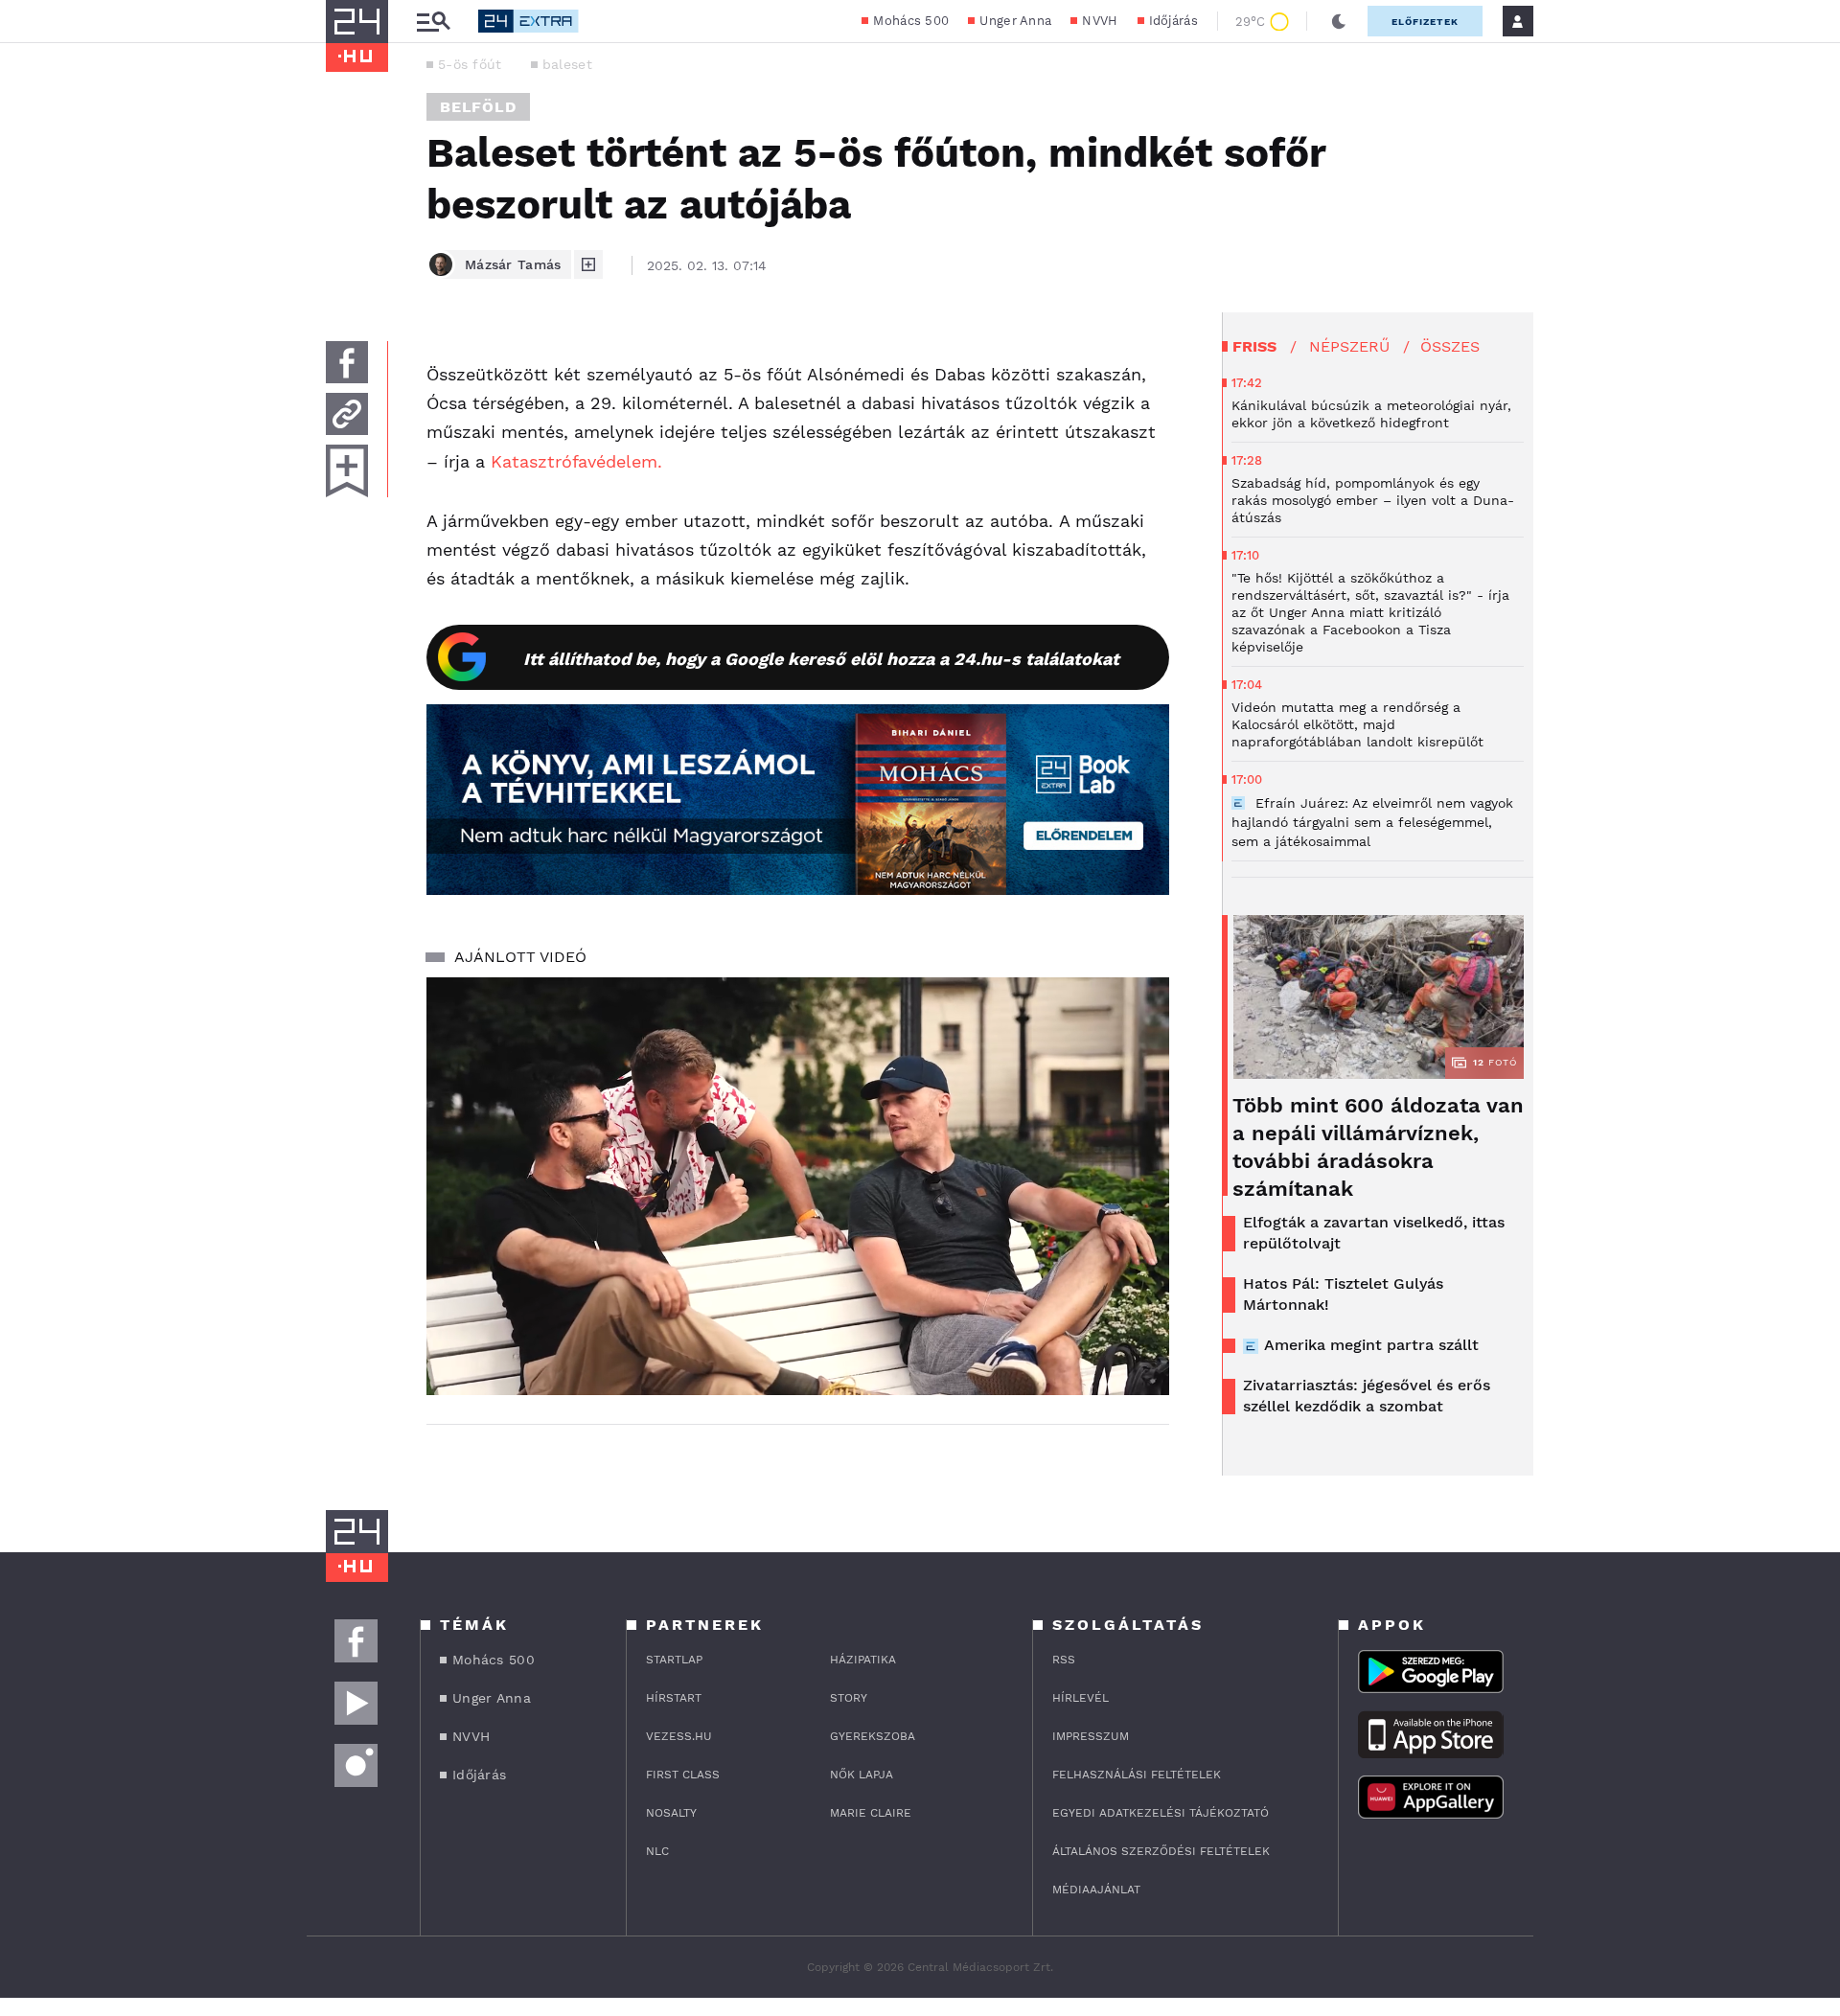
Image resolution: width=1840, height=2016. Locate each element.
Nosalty (671, 1813)
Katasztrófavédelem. (574, 461)
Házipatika (863, 1660)
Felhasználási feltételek (1137, 1775)
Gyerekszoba (873, 1736)
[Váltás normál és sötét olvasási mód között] (1339, 21)
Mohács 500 (911, 21)
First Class (683, 1775)
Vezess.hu (679, 1736)
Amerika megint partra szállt (1371, 1345)
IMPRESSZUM (1091, 1736)
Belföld (478, 107)
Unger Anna (1015, 21)
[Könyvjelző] (347, 471)
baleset (567, 64)
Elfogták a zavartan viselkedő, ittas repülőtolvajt (1374, 1233)
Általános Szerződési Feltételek (1161, 1851)
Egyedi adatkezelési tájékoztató (1161, 1813)
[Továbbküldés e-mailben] (347, 414)
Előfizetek (1425, 22)
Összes (1450, 346)
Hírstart (674, 1698)
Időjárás (1173, 21)
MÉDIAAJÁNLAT (1096, 1890)
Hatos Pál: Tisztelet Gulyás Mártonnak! (1343, 1294)
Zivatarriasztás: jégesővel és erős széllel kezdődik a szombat (1367, 1396)
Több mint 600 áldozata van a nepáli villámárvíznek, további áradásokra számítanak (1378, 1147)
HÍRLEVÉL (1081, 1698)
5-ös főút (470, 64)
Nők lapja (862, 1775)
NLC (657, 1851)
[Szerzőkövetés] (588, 264)
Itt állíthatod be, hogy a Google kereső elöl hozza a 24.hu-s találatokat (821, 659)
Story (849, 1698)
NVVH (1100, 21)
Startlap (674, 1660)
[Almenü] (433, 22)
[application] (798, 1186)
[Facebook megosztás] (347, 362)
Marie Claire (871, 1813)
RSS (1064, 1660)
